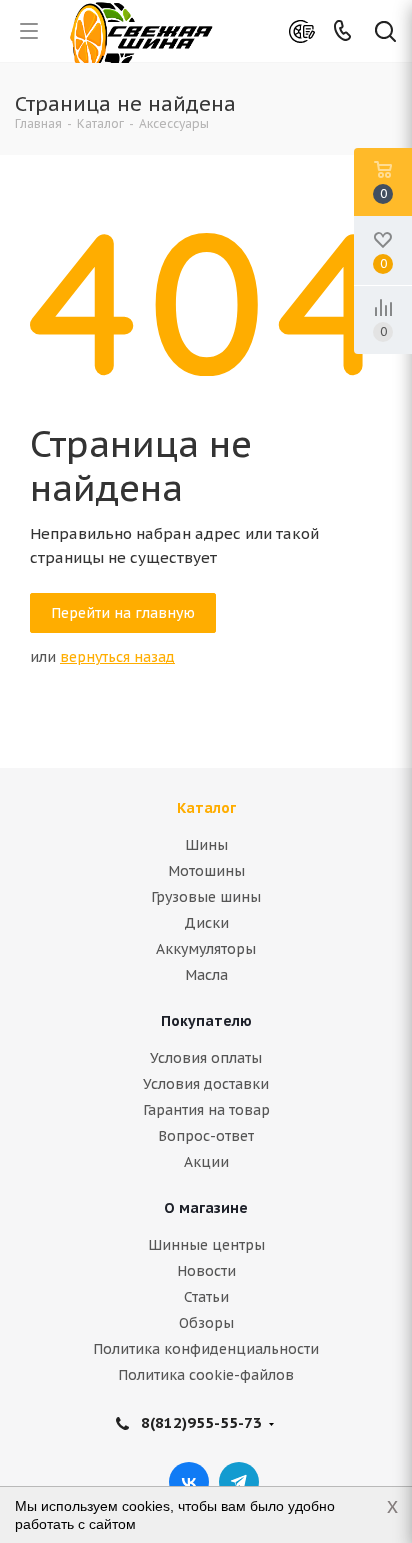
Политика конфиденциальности (206, 1349)
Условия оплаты (206, 1058)
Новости (206, 1271)
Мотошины (206, 871)
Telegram (239, 1482)
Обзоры (206, 1323)
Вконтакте (189, 1482)
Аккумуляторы (206, 949)
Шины (206, 845)
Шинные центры (206, 1245)
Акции (206, 1162)
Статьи (206, 1297)
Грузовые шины (206, 897)
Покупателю (206, 1021)
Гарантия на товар (206, 1110)
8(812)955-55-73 (201, 1422)
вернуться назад (117, 657)
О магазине (206, 1208)
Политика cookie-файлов (206, 1375)
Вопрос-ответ (206, 1136)
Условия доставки (206, 1084)
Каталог (206, 808)
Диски (206, 923)
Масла (206, 975)
